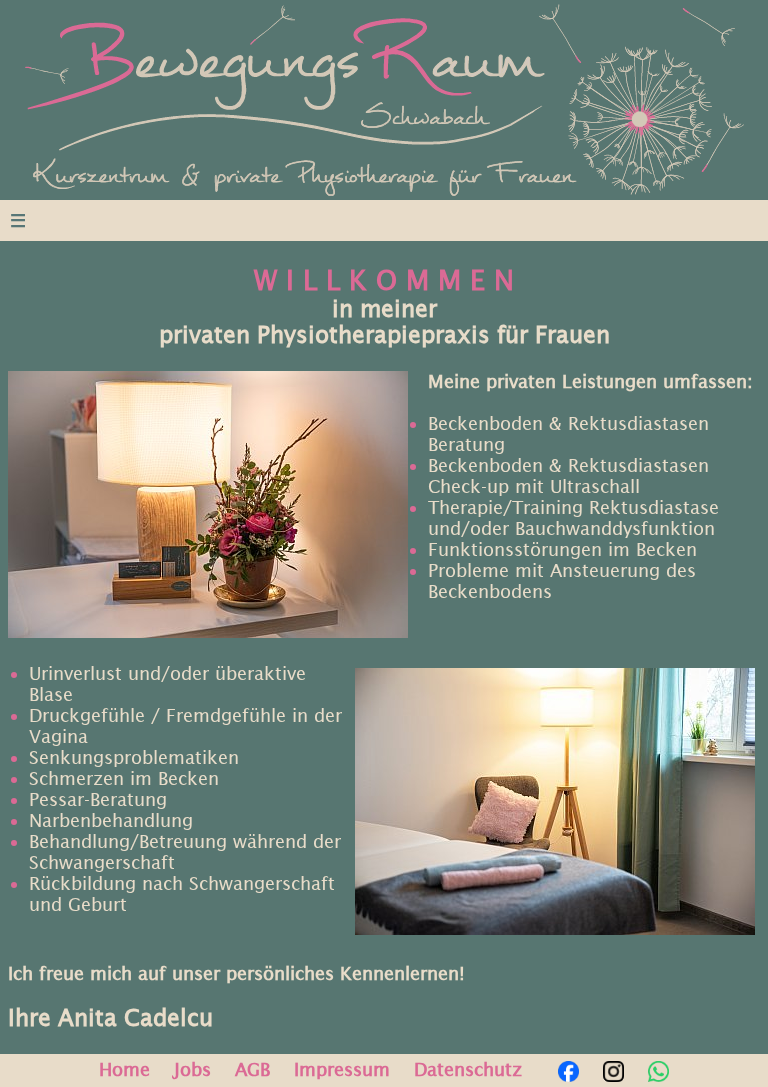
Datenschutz (468, 1069)
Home (124, 1069)
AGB (252, 1069)
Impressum (342, 1069)
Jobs (192, 1069)
